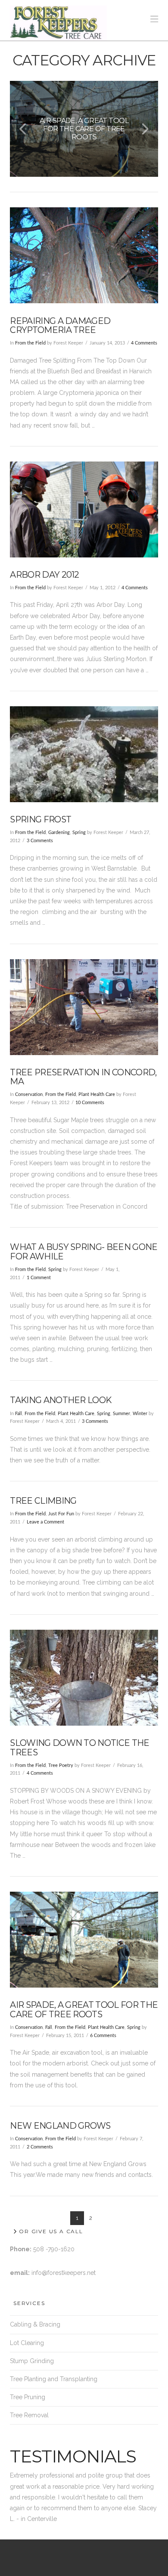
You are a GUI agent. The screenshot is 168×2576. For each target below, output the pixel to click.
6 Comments (103, 2036)
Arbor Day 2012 (44, 575)
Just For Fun (61, 1514)
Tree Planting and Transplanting (54, 2379)
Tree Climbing (43, 1501)
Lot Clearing (27, 2343)
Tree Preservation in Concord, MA (83, 1077)
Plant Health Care (97, 1095)
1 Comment (39, 1278)
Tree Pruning (28, 2397)
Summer (121, 1414)
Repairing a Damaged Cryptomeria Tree (60, 326)
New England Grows (60, 2126)
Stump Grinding (32, 2361)
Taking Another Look (61, 1400)
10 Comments (90, 1103)
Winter (140, 1414)
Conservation (29, 1095)
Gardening (59, 833)
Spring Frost (40, 819)
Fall (19, 1414)
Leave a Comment (45, 1522)
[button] (154, 19)
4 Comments (144, 343)
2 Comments (40, 2147)
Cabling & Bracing (35, 2324)
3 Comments (40, 841)
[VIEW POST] (84, 255)
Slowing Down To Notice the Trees (79, 1748)
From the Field (30, 343)
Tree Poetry (61, 1766)
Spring (79, 833)
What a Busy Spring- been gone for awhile (84, 1252)
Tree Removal (29, 2415)
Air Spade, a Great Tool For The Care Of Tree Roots (84, 2010)
